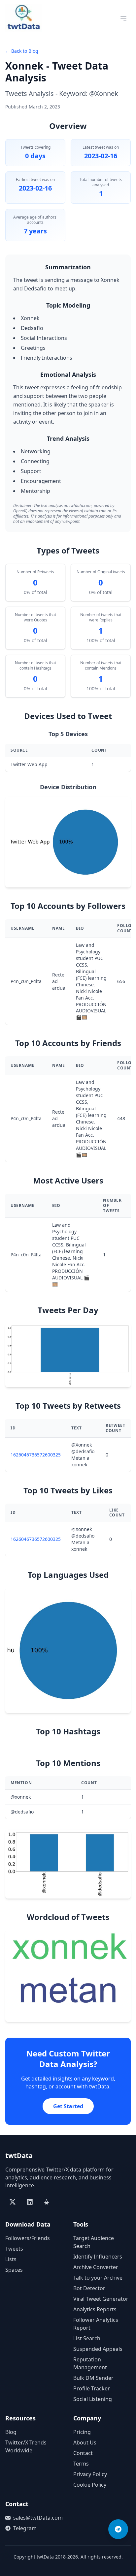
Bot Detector (89, 2288)
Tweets (14, 2249)
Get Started (68, 2106)
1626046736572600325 (36, 1455)
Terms (81, 2464)
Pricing (82, 2432)
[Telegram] (118, 2529)
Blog (11, 2432)
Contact (83, 2453)
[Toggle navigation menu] (123, 18)
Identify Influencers (98, 2257)
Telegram (25, 2528)
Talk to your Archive (98, 2278)
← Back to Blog (22, 51)
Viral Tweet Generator (101, 2299)
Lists (11, 2259)
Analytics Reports (95, 2309)
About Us (85, 2442)
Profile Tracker (92, 2388)
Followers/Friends (28, 2238)
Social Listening (93, 2399)
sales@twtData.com (38, 2518)
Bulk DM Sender (93, 2378)
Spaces (14, 2270)
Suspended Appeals (98, 2349)
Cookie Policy (90, 2485)
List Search (87, 2338)
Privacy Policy (90, 2474)
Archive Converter (96, 2267)
